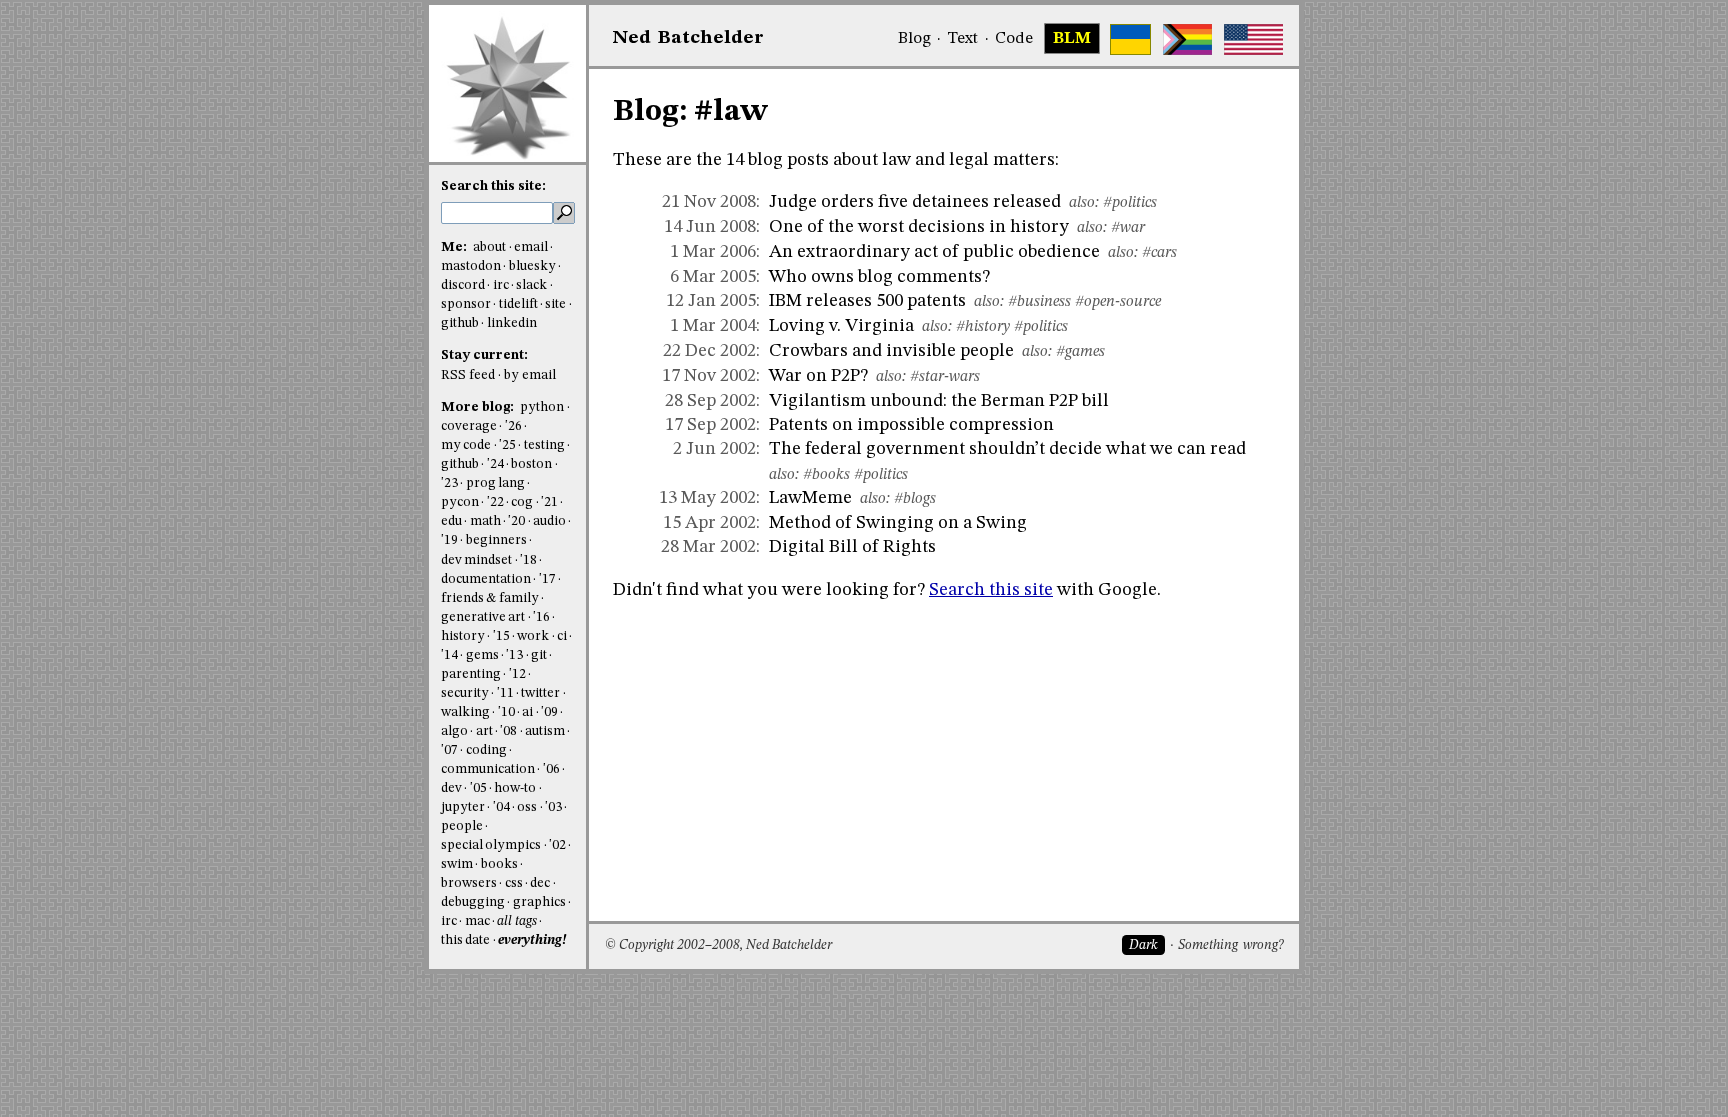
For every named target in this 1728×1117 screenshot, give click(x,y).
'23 (449, 483)
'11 (505, 693)
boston (531, 464)
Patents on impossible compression (911, 425)
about (489, 247)
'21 (549, 502)
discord (463, 285)
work (533, 636)
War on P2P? (818, 376)
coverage (469, 426)
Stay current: (484, 355)
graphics (539, 902)
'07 (449, 750)
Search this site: (493, 186)
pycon (460, 502)
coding (486, 750)
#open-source (1118, 302)
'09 (549, 712)
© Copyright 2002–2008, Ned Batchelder (718, 945)
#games (1080, 352)
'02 (557, 845)
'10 (506, 712)
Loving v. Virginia (841, 326)
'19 (449, 540)
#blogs (915, 499)
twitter (540, 693)
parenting (471, 674)
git (539, 655)
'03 (553, 807)
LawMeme (810, 498)
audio (549, 521)
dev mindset (476, 560)
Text (962, 39)
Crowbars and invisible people (891, 351)
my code (466, 445)
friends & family (490, 598)
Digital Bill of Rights (852, 547)
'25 (507, 445)
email (531, 247)
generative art (483, 617)
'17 (547, 579)
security (465, 693)
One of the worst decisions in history (919, 227)
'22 (495, 502)
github (460, 323)
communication (488, 769)
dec (540, 883)
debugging (473, 902)
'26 (513, 426)
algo (454, 731)
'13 (514, 655)
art (484, 731)
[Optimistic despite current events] (1253, 39)
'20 (516, 521)
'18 (528, 560)
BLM (1072, 39)
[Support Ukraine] (1130, 39)
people (462, 826)
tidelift (518, 304)
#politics (1130, 203)
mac (477, 921)
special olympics (491, 845)
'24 (495, 464)
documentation (486, 579)
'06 (551, 769)
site (555, 304)
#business (1039, 302)
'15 (501, 636)
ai (527, 712)
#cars (1159, 253)
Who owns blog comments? (879, 277)
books (499, 864)
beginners (496, 540)
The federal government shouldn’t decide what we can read (1007, 449)
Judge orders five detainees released (915, 202)
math (485, 521)
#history (983, 327)
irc (501, 285)
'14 (449, 655)
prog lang (495, 483)
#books (826, 475)
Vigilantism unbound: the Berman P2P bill (939, 401)
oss (527, 807)
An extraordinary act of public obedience (934, 252)
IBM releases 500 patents (867, 301)
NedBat (688, 38)
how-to (515, 788)
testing (544, 445)
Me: (455, 247)
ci (562, 636)
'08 (508, 731)
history (463, 636)
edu (451, 521)
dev (451, 788)
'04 (501, 807)
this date (465, 940)
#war (1128, 228)
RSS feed (468, 375)
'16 (541, 617)
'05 (478, 788)
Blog (914, 39)
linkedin (512, 323)
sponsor (466, 304)
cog (522, 502)
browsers (469, 883)
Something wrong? (1230, 945)
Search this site (991, 590)
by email (530, 375)
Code (1014, 39)
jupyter (463, 807)
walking (465, 712)
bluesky (532, 266)
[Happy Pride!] (1187, 39)
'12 (517, 674)
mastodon (471, 266)
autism (545, 731)
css (514, 883)
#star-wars (945, 377)
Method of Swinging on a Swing (898, 523)
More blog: (479, 407)
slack (531, 285)
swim (457, 864)
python (542, 407)
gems (482, 655)
